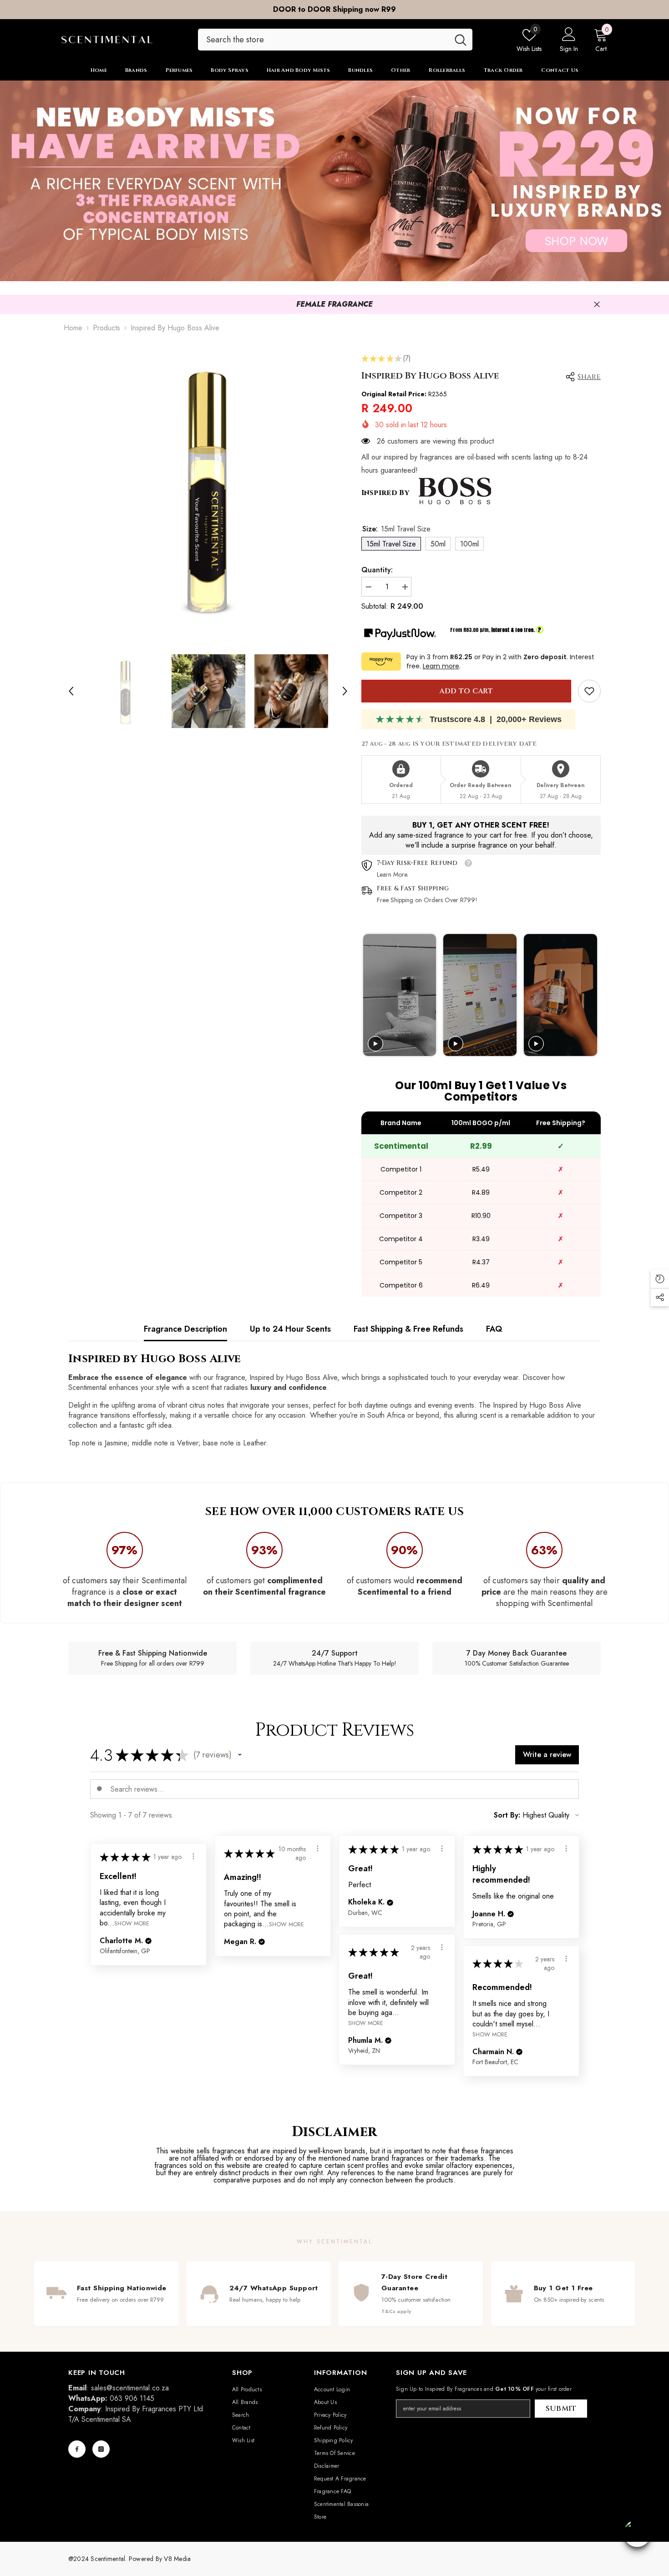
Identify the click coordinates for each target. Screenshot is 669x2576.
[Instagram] (101, 2449)
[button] (71, 691)
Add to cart (466, 691)
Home (73, 328)
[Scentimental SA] (334, 181)
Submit (561, 2409)
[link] (589, 691)
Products (106, 328)
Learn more (441, 666)
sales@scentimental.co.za (130, 2388)
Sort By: (507, 1815)
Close (597, 305)
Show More (286, 1924)
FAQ (494, 1329)
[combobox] (323, 40)
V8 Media (177, 2559)
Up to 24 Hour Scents (290, 1329)
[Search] (335, 40)
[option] (334, 10)
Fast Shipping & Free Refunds (408, 1329)
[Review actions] (318, 1849)
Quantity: (377, 570)
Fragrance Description (185, 1329)
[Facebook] (77, 2449)
